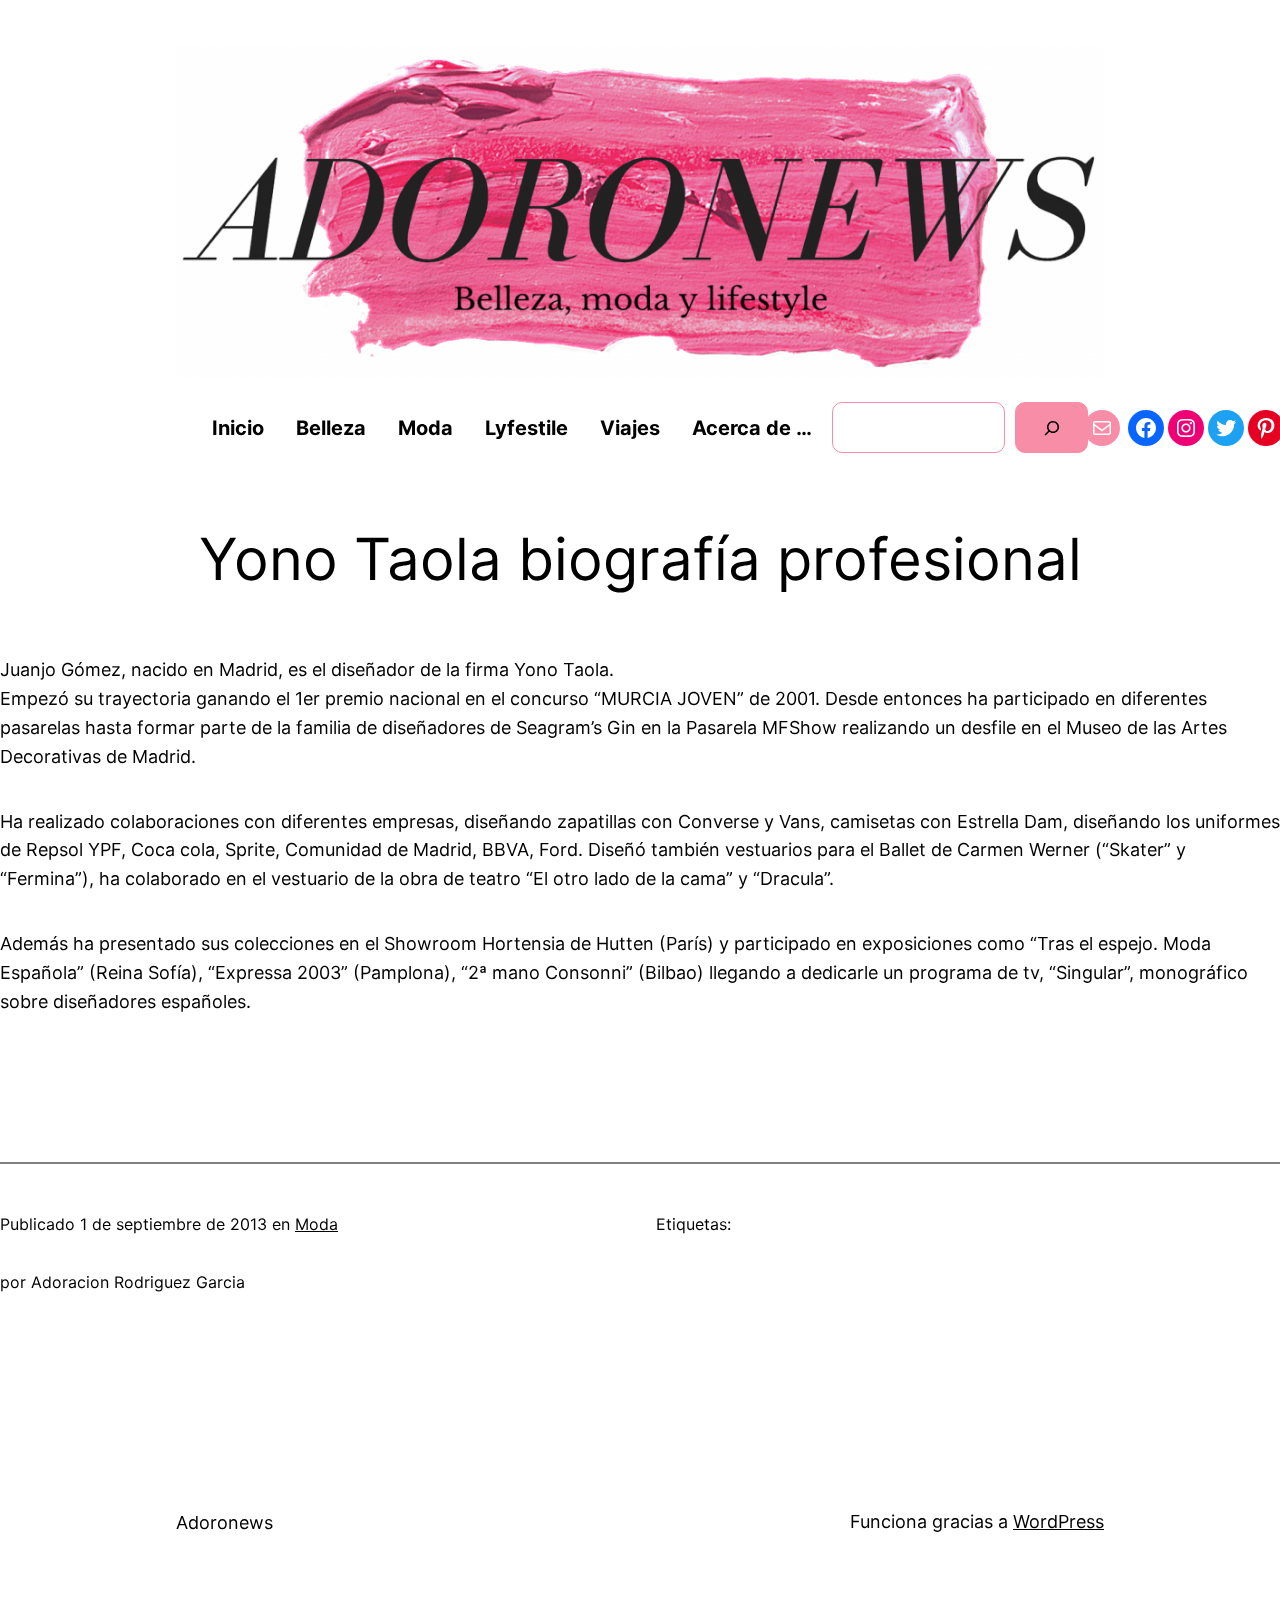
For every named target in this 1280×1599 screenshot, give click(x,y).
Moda (316, 1224)
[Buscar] (1051, 427)
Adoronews (224, 1522)
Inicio (238, 428)
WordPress (1058, 1521)
